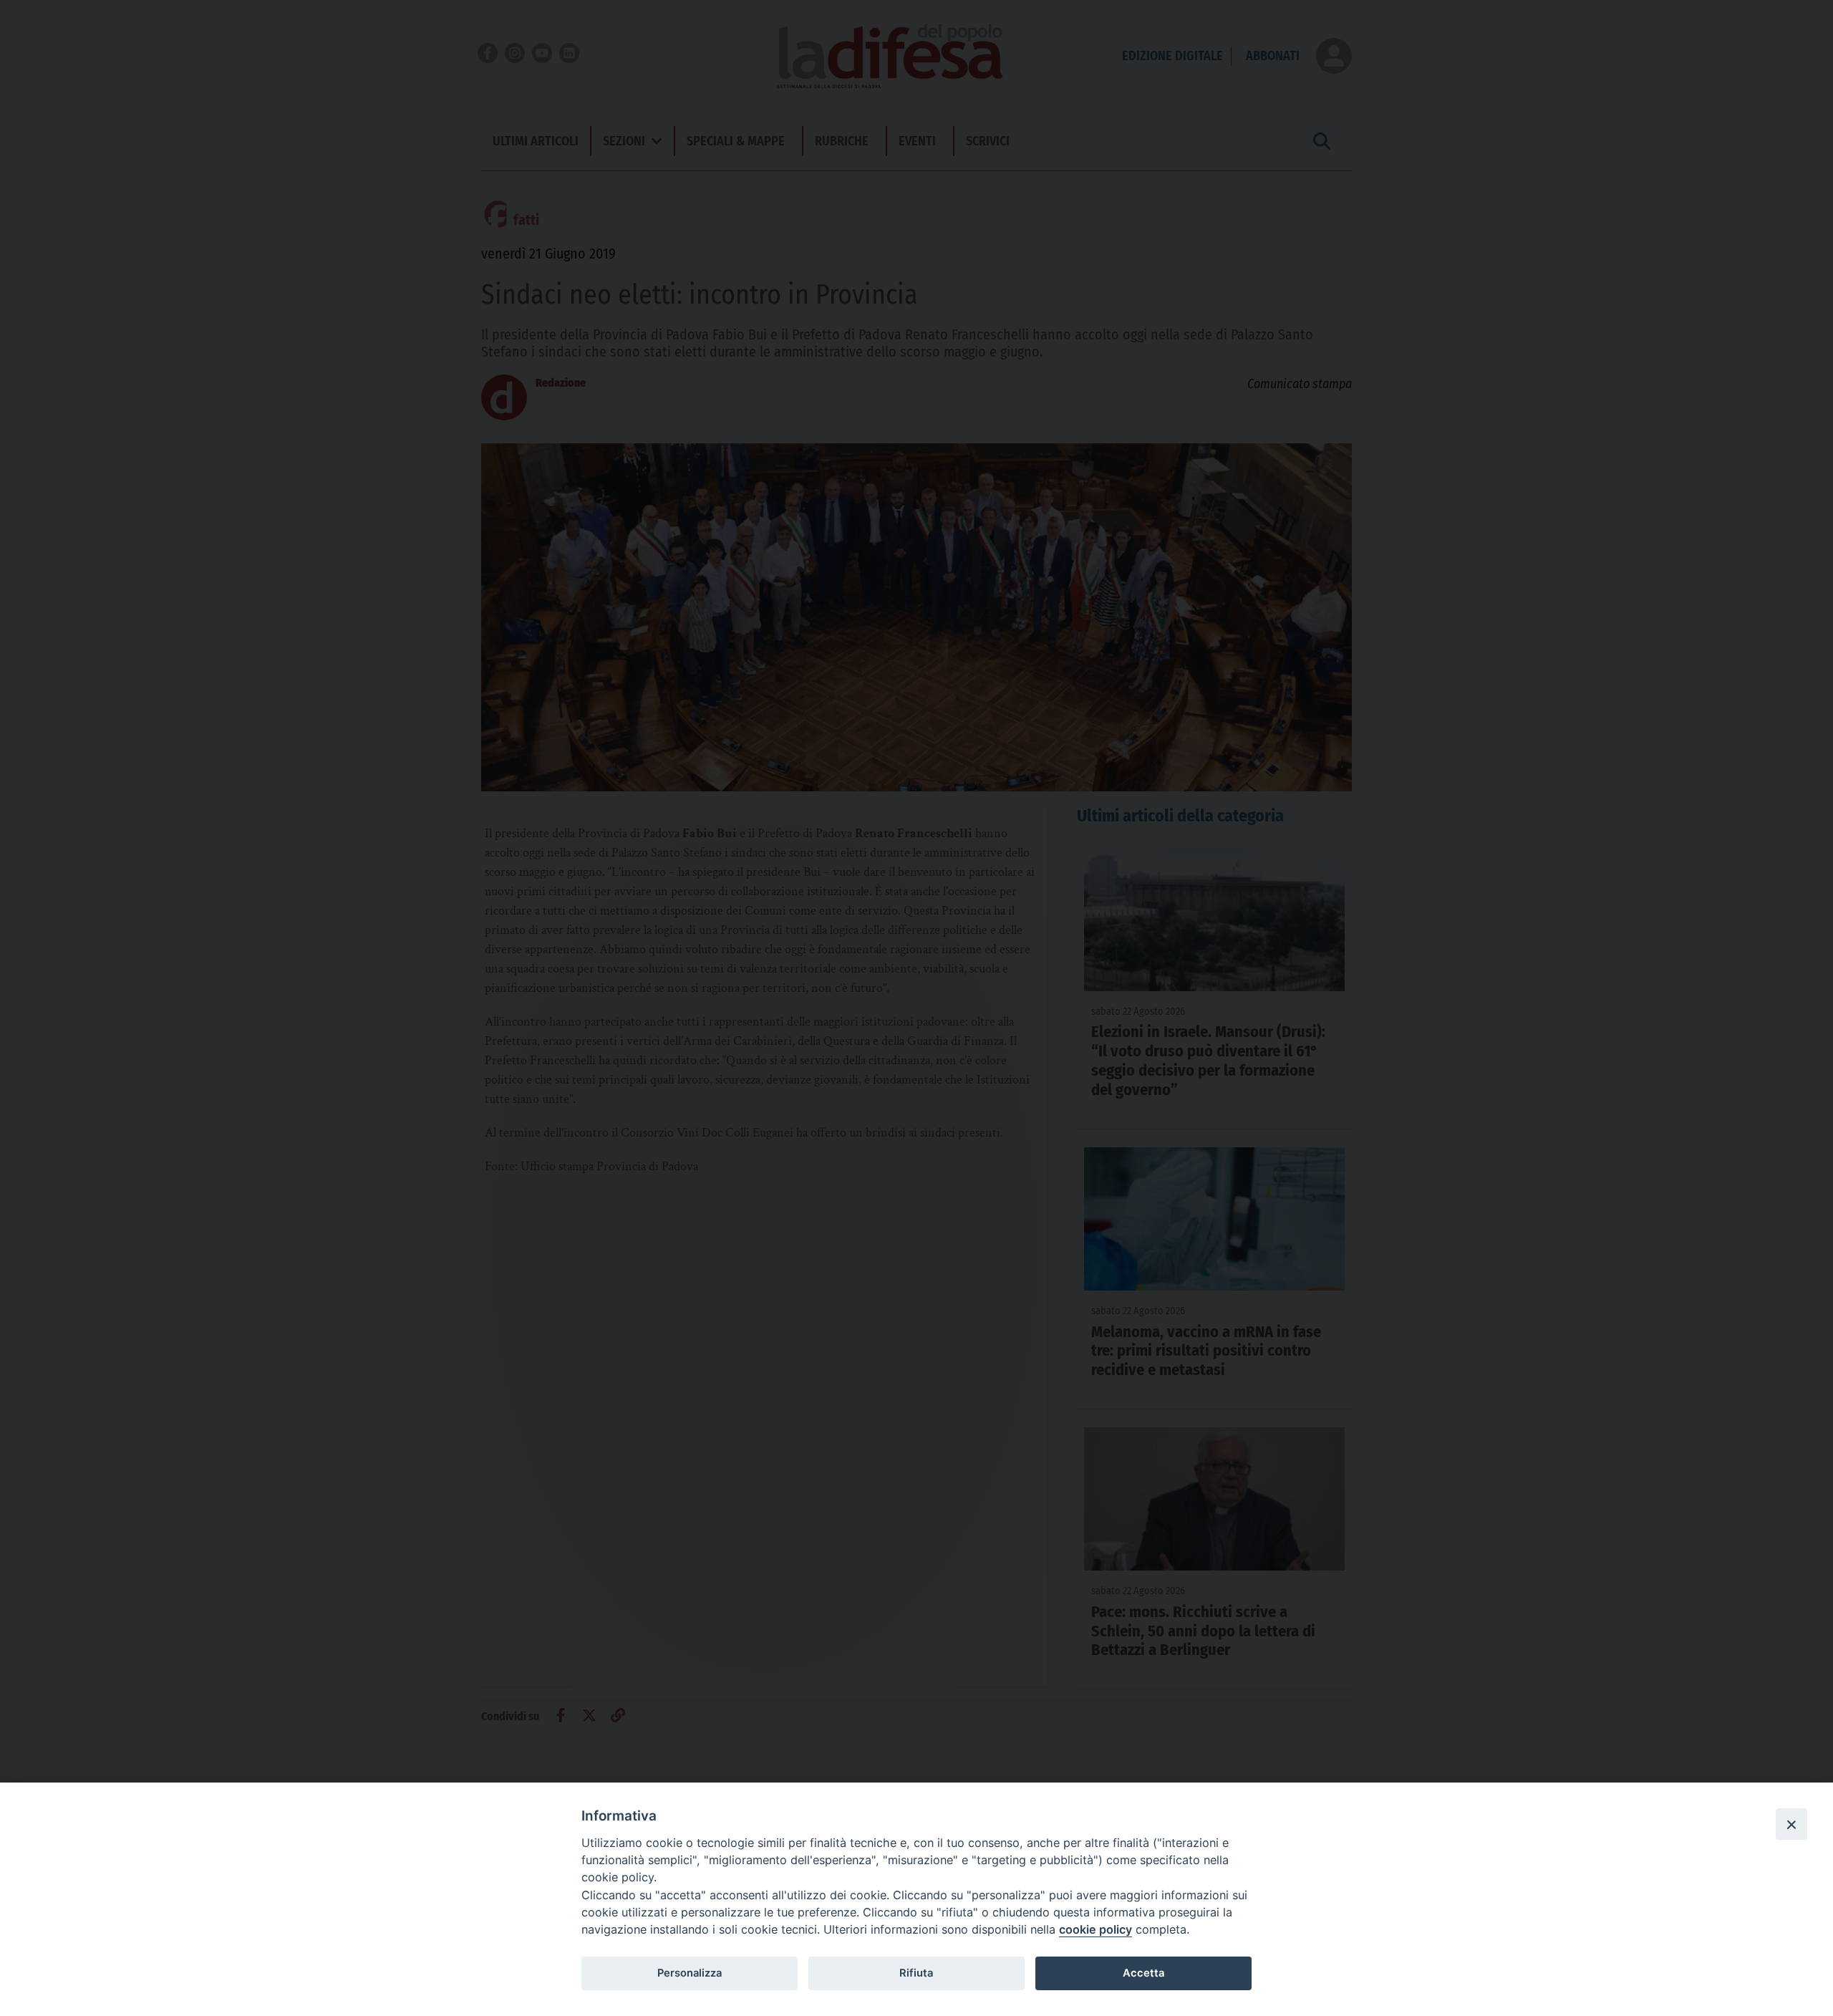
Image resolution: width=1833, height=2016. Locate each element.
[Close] (1791, 1824)
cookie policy (1096, 1929)
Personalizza (690, 1973)
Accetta (1143, 1973)
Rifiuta (916, 1973)
